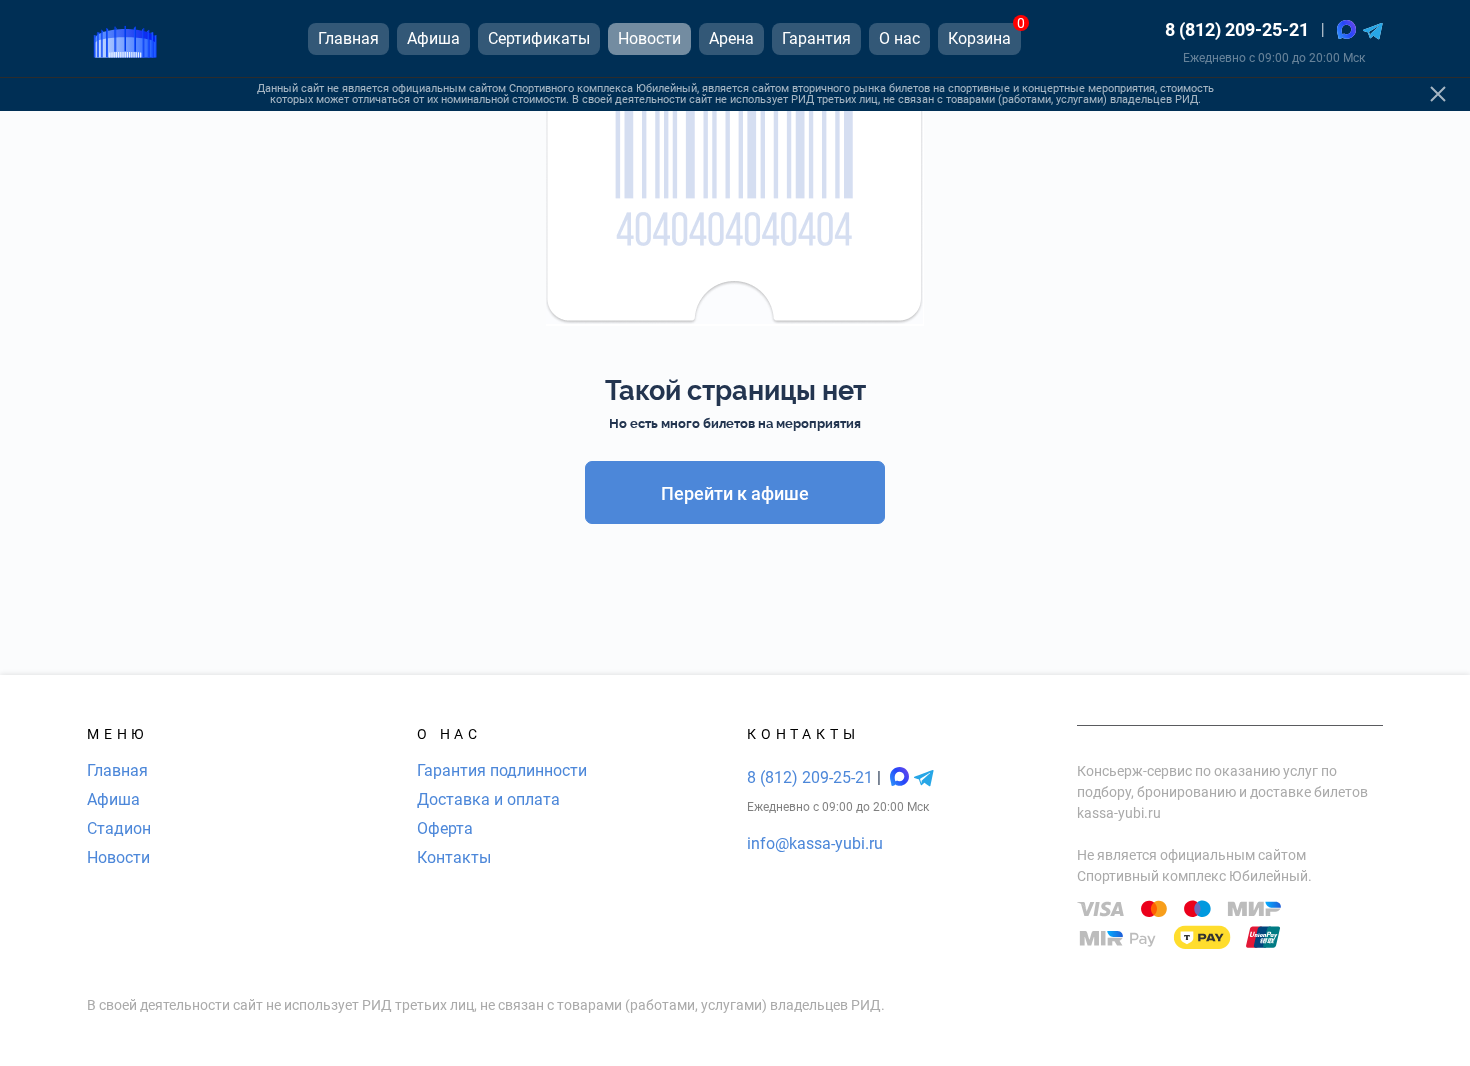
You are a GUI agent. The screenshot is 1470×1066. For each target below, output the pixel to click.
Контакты (454, 857)
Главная (117, 770)
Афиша (113, 799)
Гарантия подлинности (502, 770)
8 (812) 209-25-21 (1237, 29)
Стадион (119, 828)
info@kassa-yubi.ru (815, 843)
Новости (118, 857)
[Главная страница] (125, 38)
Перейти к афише (735, 493)
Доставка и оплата (488, 799)
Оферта (445, 828)
